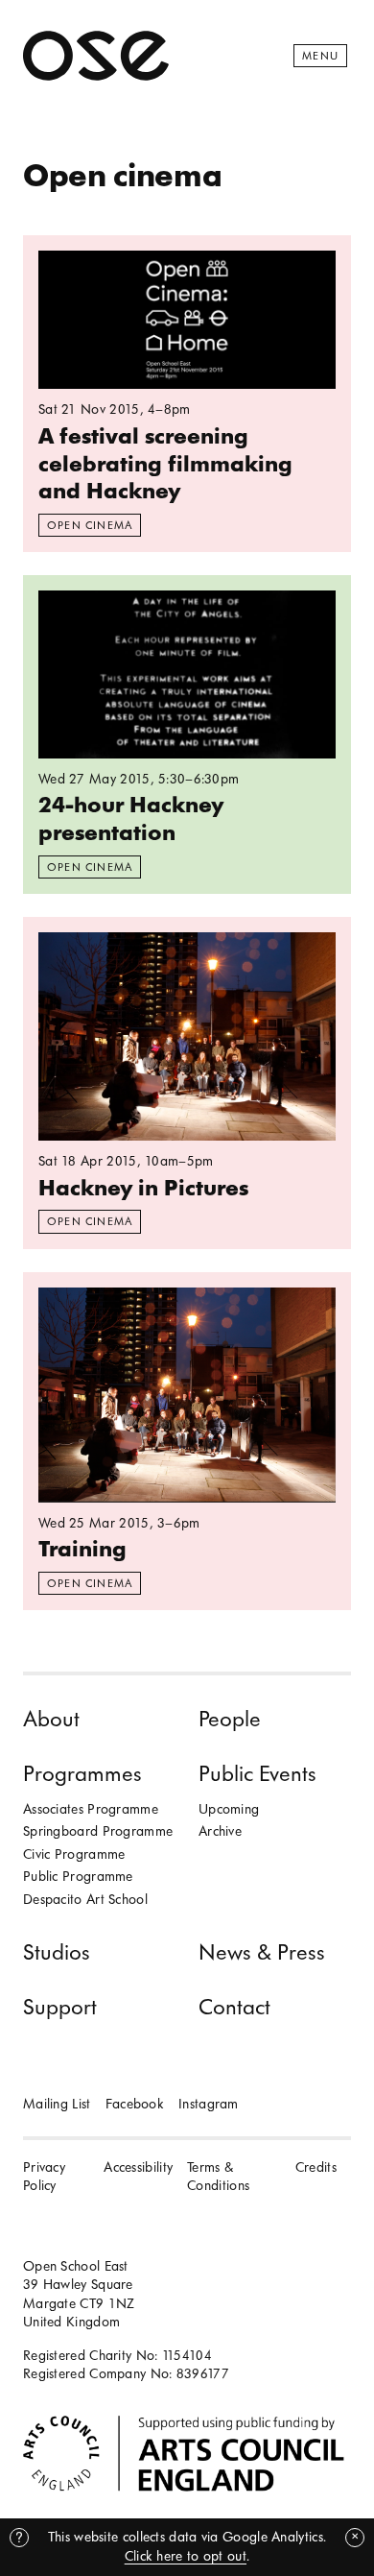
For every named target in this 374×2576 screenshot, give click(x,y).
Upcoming (229, 1809)
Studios (57, 1952)
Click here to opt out (186, 2556)
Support (60, 2007)
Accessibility (138, 2167)
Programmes (82, 1774)
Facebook (135, 2104)
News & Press (262, 1952)
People (230, 1719)
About (51, 1719)
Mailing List (57, 2104)
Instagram (209, 2104)
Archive (220, 1831)
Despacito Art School (85, 1900)
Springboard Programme (98, 1831)
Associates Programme (91, 1809)
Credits (316, 2167)
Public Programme (78, 1877)
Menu (320, 56)
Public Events (257, 1774)
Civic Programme (74, 1854)
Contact (234, 2007)
